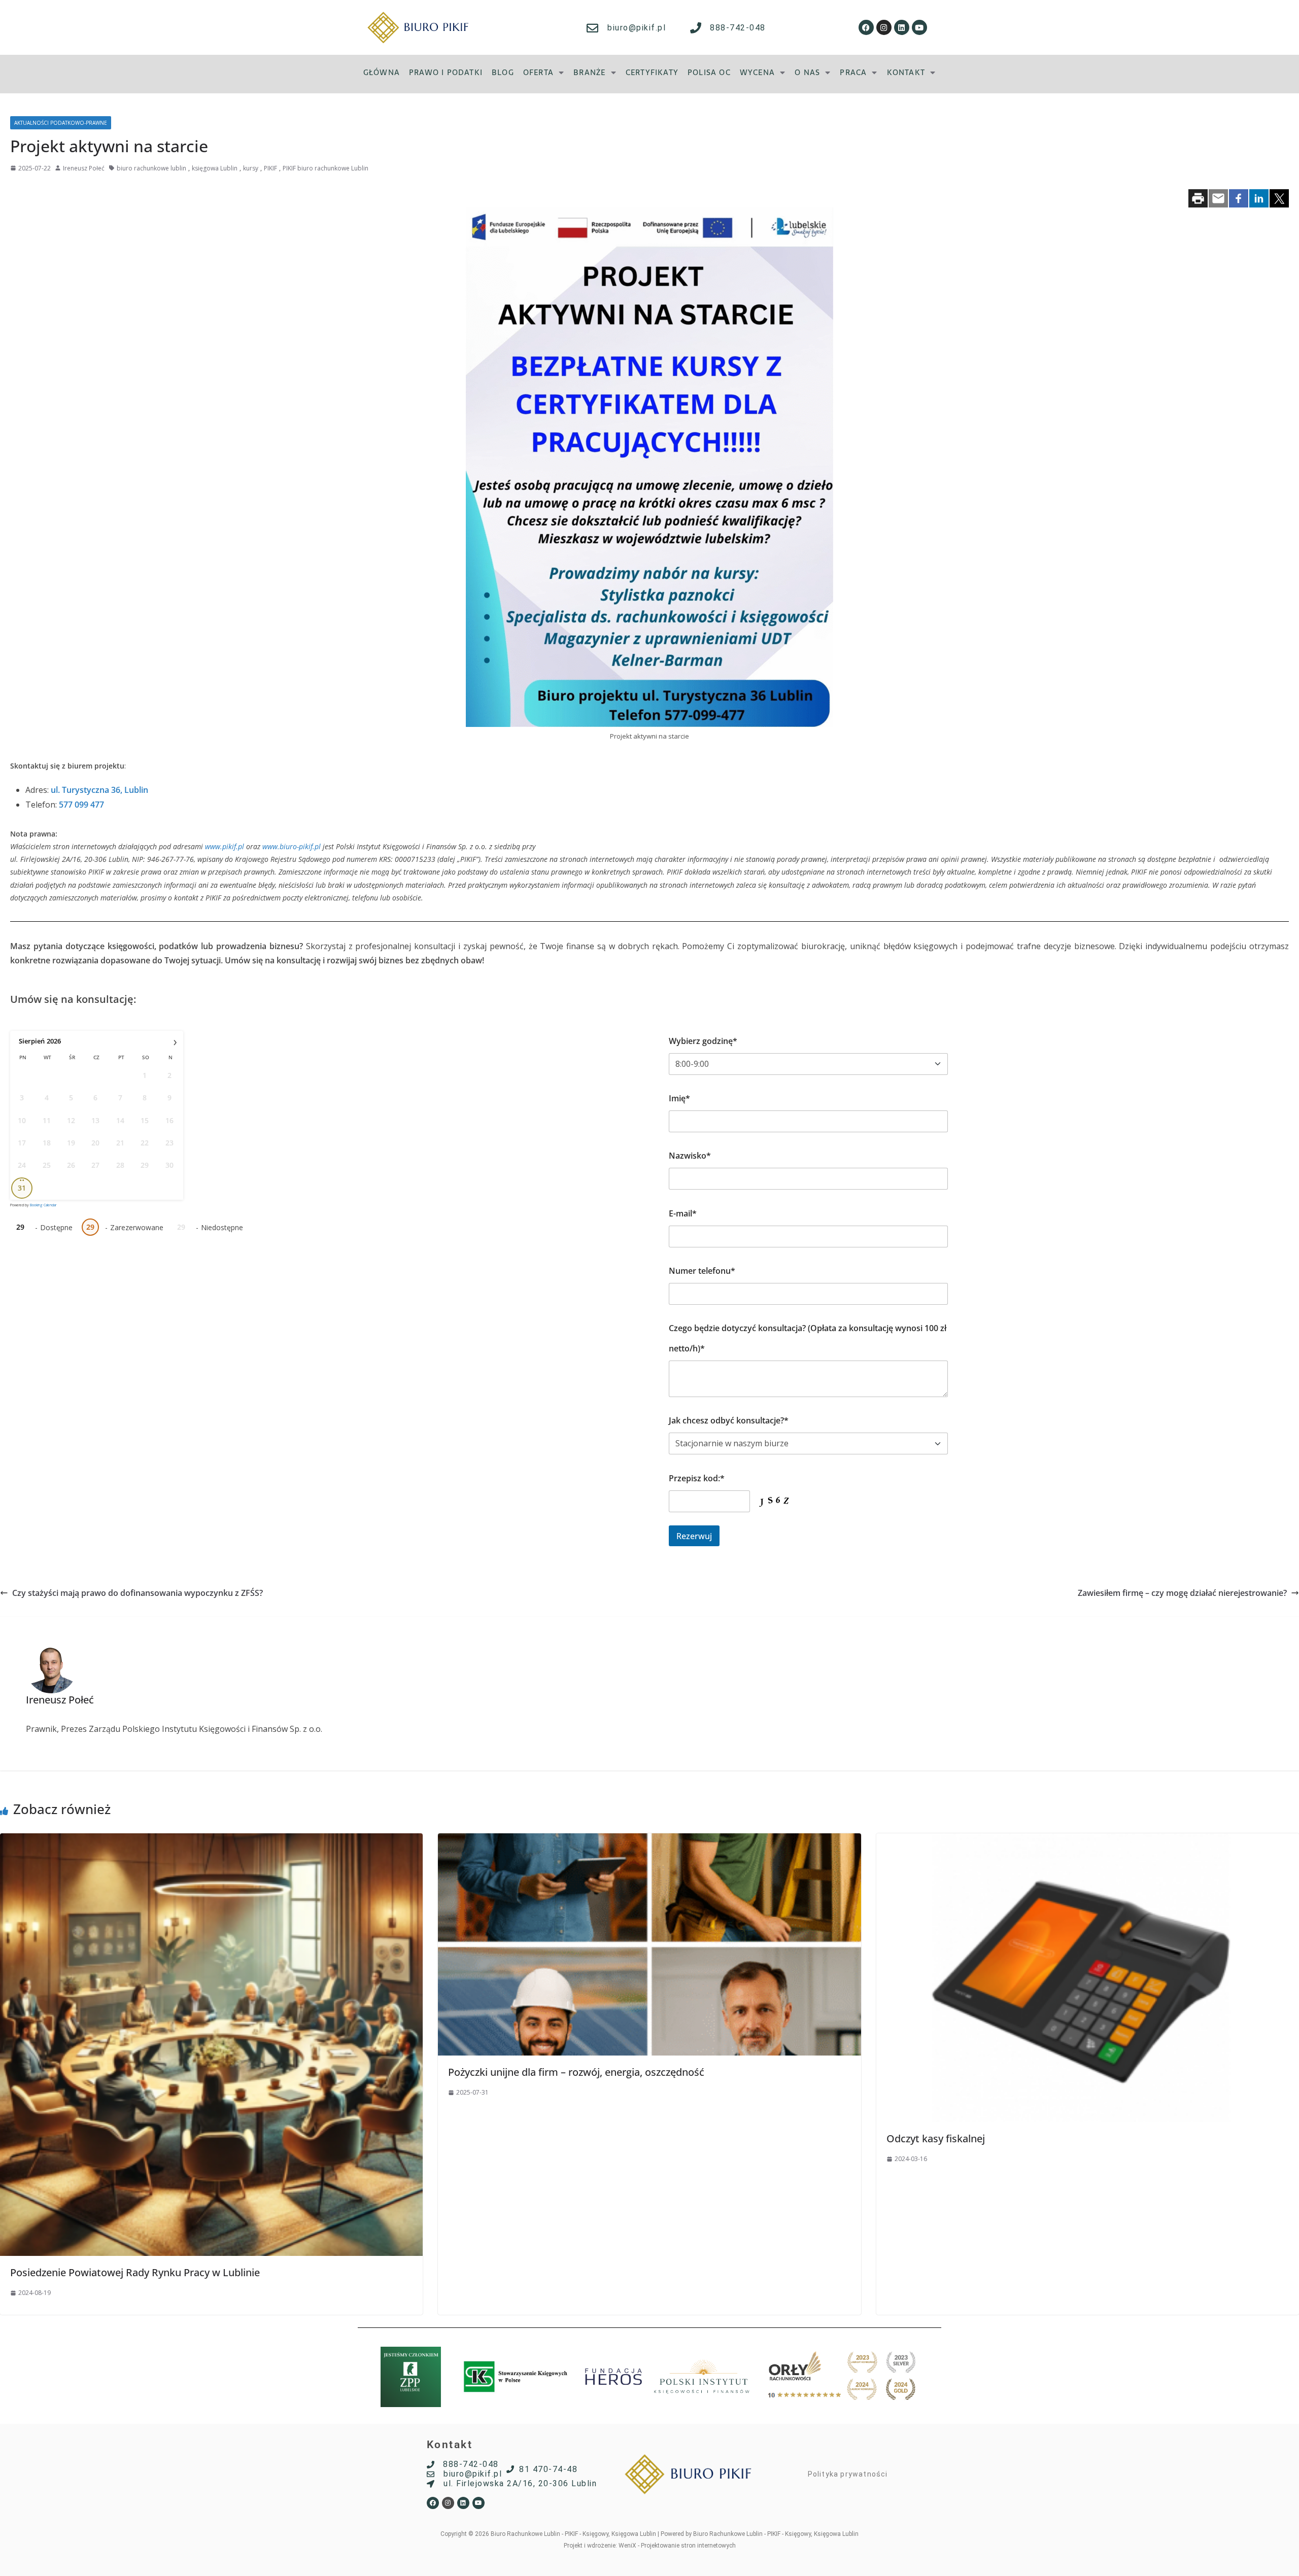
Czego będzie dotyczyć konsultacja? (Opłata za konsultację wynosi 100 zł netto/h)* (808, 1338)
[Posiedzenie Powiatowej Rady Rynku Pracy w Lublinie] (211, 1840)
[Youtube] (919, 27)
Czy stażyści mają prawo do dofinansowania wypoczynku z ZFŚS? (138, 1593)
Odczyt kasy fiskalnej (936, 2138)
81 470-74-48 (548, 2469)
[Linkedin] (902, 27)
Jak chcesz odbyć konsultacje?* (729, 1420)
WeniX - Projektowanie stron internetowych (677, 2546)
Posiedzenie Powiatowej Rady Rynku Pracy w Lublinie (135, 2272)
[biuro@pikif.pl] (592, 28)
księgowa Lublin (215, 168)
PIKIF (270, 168)
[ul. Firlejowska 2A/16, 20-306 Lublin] (431, 2484)
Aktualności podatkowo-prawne (61, 123)
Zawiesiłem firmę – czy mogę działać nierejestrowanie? (1182, 1593)
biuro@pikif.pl (637, 28)
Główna (382, 72)
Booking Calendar (43, 1205)
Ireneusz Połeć (84, 168)
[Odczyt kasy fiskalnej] (1088, 1840)
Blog (503, 72)
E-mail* (683, 1213)
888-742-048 (738, 28)
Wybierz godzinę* (703, 1041)
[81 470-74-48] (510, 2469)
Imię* (679, 1098)
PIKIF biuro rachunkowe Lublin (326, 168)
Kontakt (906, 72)
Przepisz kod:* (697, 1478)
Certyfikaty (652, 72)
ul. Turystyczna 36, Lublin (99, 790)
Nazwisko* (690, 1156)
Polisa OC (709, 72)
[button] (544, 72)
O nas (807, 72)
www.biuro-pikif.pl (292, 846)
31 (22, 1188)
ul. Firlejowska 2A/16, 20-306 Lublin (520, 2483)
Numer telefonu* (702, 1271)
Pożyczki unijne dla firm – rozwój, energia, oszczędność (576, 2072)
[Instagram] (884, 27)
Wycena (757, 72)
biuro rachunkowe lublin (151, 168)
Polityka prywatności (848, 2474)
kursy (251, 168)
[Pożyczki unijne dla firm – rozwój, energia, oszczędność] (649, 1840)
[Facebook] (866, 27)
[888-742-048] (696, 28)
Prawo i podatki (446, 72)
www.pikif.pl (225, 846)
